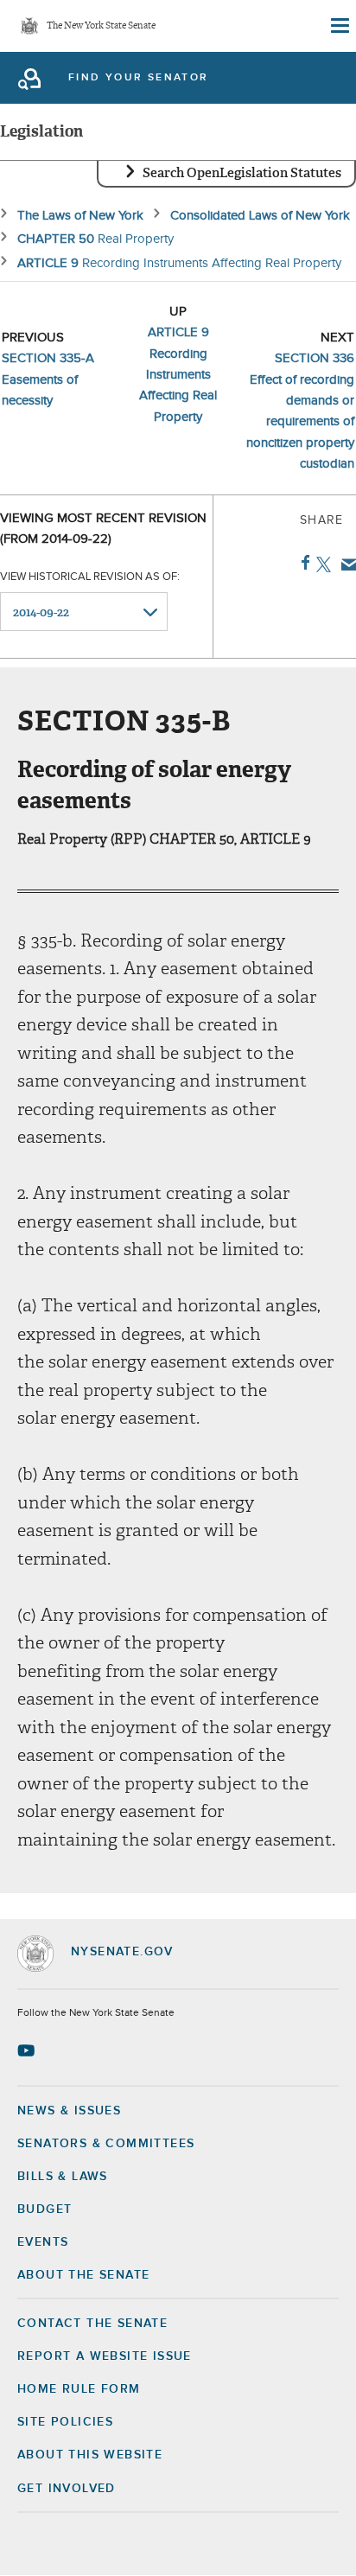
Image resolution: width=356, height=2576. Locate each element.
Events (43, 2242)
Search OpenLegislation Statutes (242, 173)
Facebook (302, 563)
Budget (44, 2209)
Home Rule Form (79, 2389)
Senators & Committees (106, 2144)
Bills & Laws (63, 2177)
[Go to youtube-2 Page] (28, 2050)
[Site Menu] (339, 26)
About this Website (90, 2455)
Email (345, 564)
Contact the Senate (92, 2324)
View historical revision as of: (90, 577)
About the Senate (83, 2275)
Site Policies (65, 2422)
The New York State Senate (101, 26)
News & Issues (69, 2111)
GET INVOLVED (67, 2489)
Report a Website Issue (105, 2356)
